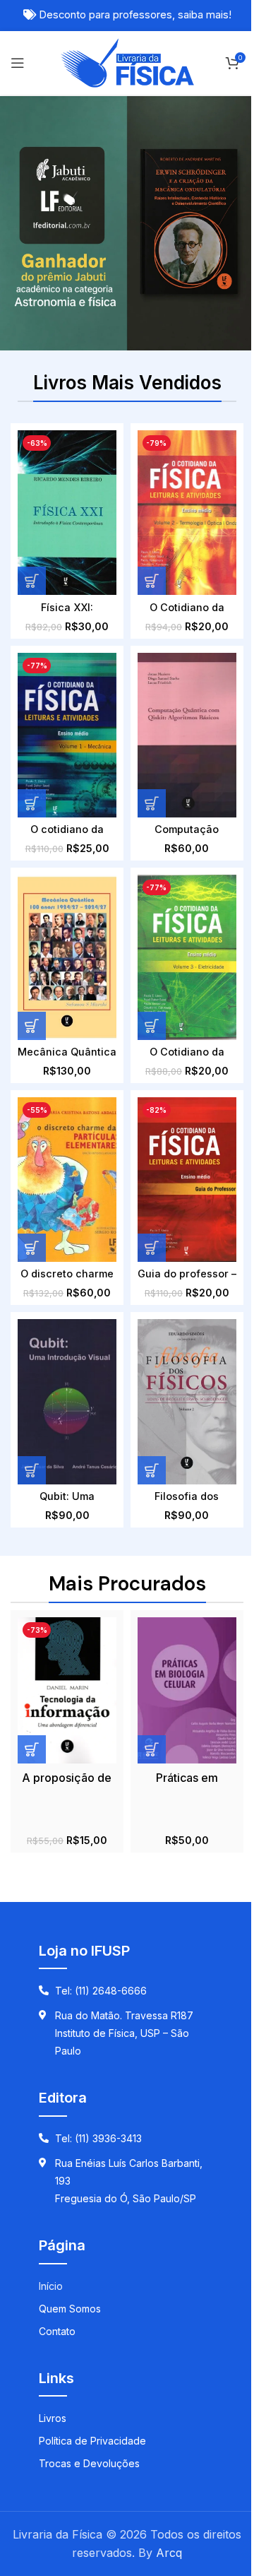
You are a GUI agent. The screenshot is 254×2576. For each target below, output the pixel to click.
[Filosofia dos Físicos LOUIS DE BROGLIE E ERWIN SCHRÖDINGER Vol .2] (187, 1401)
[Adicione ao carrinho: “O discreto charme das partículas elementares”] (32, 1248)
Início (51, 2286)
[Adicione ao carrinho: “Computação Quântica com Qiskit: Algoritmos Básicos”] (152, 803)
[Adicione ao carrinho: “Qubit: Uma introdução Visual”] (32, 1470)
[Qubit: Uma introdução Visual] (67, 1401)
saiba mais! (205, 15)
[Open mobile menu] (18, 63)
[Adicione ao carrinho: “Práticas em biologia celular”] (152, 1749)
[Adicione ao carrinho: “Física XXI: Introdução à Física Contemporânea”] (32, 581)
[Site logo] (127, 61)
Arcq (169, 2553)
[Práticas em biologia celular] (187, 1690)
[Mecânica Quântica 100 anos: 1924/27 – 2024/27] (67, 957)
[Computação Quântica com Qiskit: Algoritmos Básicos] (187, 735)
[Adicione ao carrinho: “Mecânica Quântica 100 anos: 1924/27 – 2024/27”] (32, 1026)
